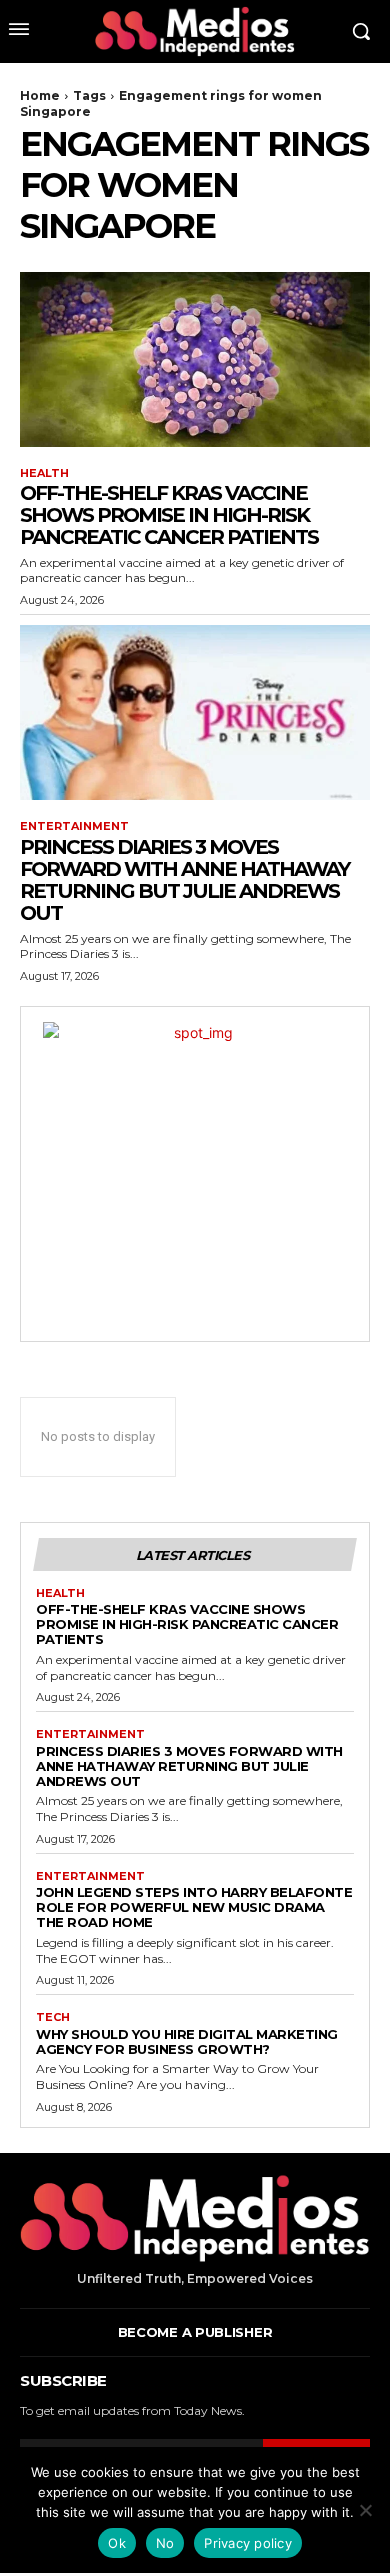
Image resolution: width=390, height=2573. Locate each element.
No (165, 2543)
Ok (117, 2543)
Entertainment (74, 826)
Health (44, 473)
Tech (53, 2017)
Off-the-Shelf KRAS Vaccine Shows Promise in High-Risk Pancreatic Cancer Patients (169, 515)
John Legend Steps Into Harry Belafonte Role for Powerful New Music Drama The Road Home (194, 1907)
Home (40, 95)
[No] (365, 2510)
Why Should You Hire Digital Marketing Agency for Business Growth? (187, 2041)
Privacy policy (248, 2543)
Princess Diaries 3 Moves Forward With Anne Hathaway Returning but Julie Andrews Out (184, 880)
